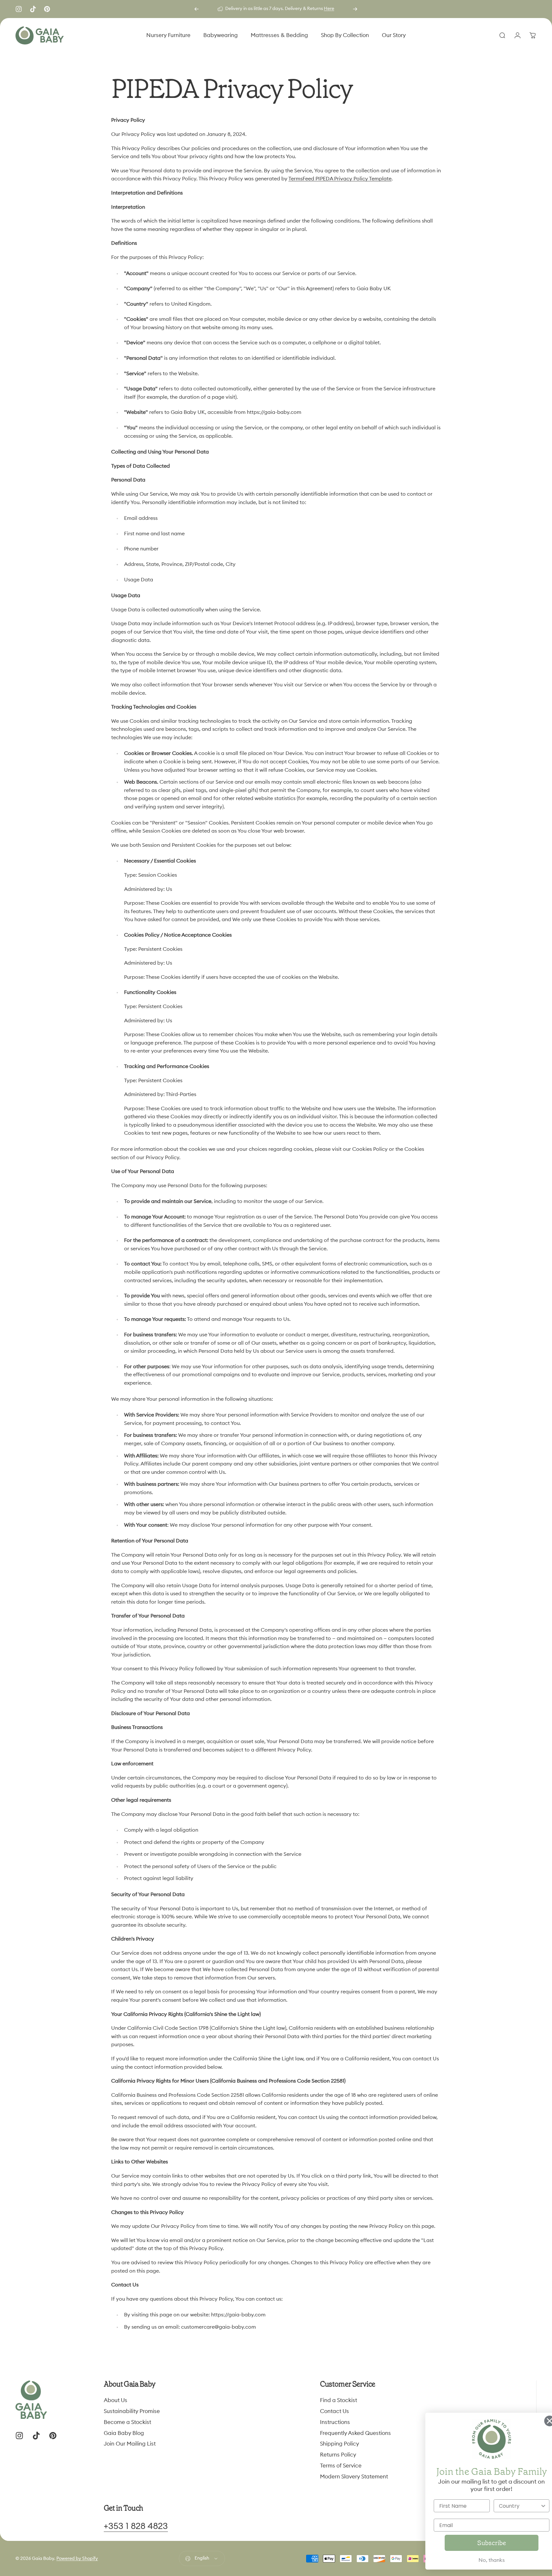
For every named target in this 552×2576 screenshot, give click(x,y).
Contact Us (334, 2411)
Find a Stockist (339, 2400)
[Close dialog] (537, 2421)
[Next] (355, 9)
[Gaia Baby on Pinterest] (47, 9)
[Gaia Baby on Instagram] (19, 9)
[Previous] (197, 9)
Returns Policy (338, 2455)
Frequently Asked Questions (355, 2433)
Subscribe (479, 2543)
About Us (116, 2400)
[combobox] (508, 2506)
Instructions (335, 2422)
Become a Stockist (127, 2422)
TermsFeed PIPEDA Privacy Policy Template (340, 179)
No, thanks (479, 2560)
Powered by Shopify (77, 2559)
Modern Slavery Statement (354, 2476)
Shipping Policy (339, 2444)
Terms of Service (341, 2465)
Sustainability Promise (132, 2411)
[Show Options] (531, 2506)
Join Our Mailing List (130, 2444)
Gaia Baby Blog (124, 2433)
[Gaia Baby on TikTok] (33, 9)
